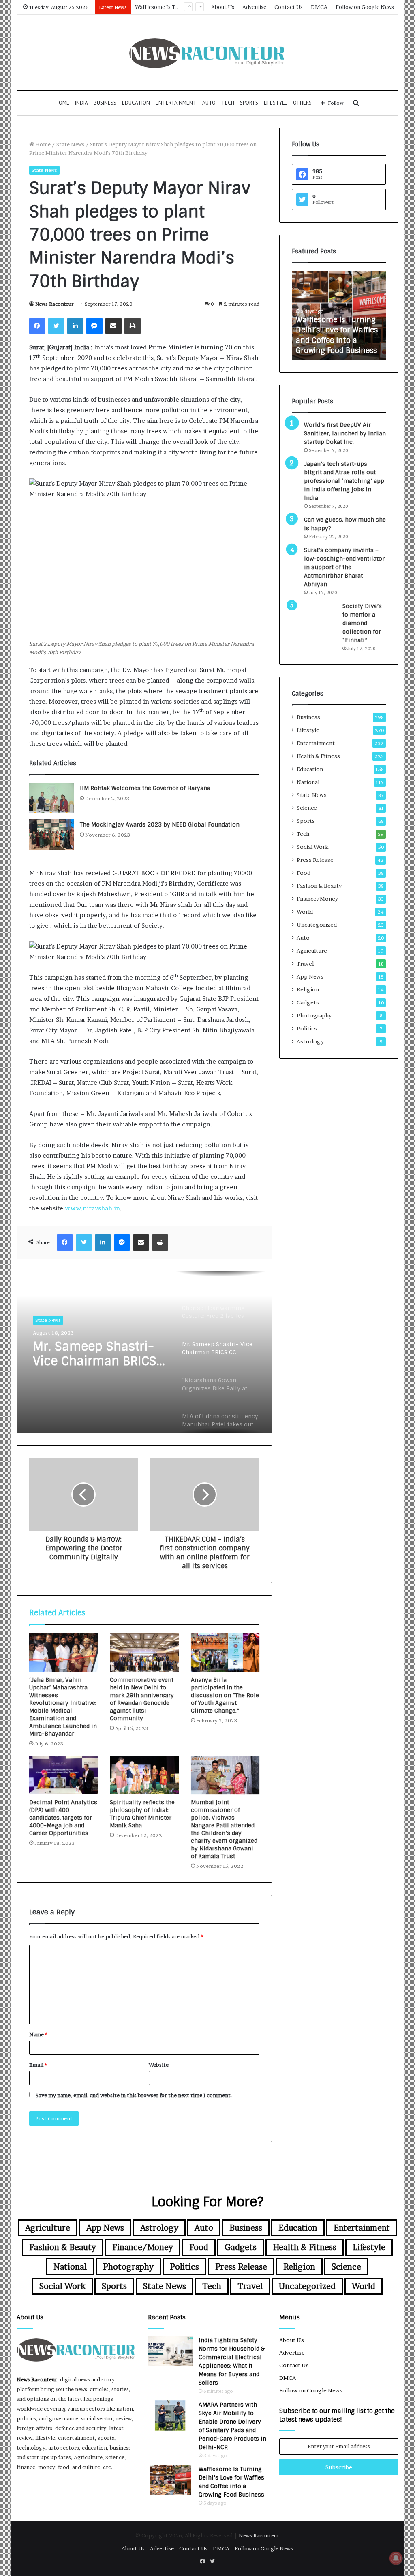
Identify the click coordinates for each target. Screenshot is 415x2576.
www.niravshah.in (92, 1208)
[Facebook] (37, 326)
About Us (223, 7)
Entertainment (176, 103)
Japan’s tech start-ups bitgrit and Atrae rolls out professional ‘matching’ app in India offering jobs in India (344, 481)
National (308, 782)
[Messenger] (94, 326)
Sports (249, 103)
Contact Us (289, 7)
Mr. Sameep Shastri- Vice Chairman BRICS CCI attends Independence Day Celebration (95, 1354)
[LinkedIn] (75, 326)
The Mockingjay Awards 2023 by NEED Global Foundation (160, 824)
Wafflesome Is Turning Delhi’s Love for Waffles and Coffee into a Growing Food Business (337, 335)
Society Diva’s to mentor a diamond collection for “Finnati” (362, 623)
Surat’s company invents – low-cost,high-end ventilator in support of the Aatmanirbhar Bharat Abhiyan (344, 567)
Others (302, 103)
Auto (209, 103)
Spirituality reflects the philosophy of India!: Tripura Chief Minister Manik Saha (142, 1814)
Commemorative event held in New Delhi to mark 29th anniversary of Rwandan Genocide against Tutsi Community (142, 1699)
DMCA (319, 7)
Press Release (315, 860)
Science (307, 808)
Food (304, 873)
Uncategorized (317, 925)
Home (62, 103)
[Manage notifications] (396, 2558)
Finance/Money (317, 899)
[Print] (133, 326)
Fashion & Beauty (319, 886)
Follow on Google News (365, 7)
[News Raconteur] (207, 52)
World (305, 912)
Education (136, 103)
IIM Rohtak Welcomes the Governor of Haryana (145, 788)
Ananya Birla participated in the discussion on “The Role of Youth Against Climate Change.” (225, 1695)
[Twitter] (56, 326)
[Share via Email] (113, 326)
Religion (308, 989)
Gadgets (308, 1002)
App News (310, 976)
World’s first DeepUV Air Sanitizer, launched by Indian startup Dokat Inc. (345, 433)
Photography (314, 1015)
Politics (307, 1028)
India (81, 103)
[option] (144, 1352)
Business (105, 103)
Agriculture (312, 951)
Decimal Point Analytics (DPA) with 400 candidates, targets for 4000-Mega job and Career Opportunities (63, 1818)
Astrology (310, 1041)
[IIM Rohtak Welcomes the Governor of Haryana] (51, 798)
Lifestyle (276, 103)
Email (38, 2065)
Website (159, 2065)
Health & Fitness (318, 756)
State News (70, 144)
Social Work (312, 847)
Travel (305, 964)
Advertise (254, 7)
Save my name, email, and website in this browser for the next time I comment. (134, 2095)
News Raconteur (55, 304)
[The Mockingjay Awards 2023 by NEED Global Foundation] (51, 834)
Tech (228, 103)
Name (38, 2034)
